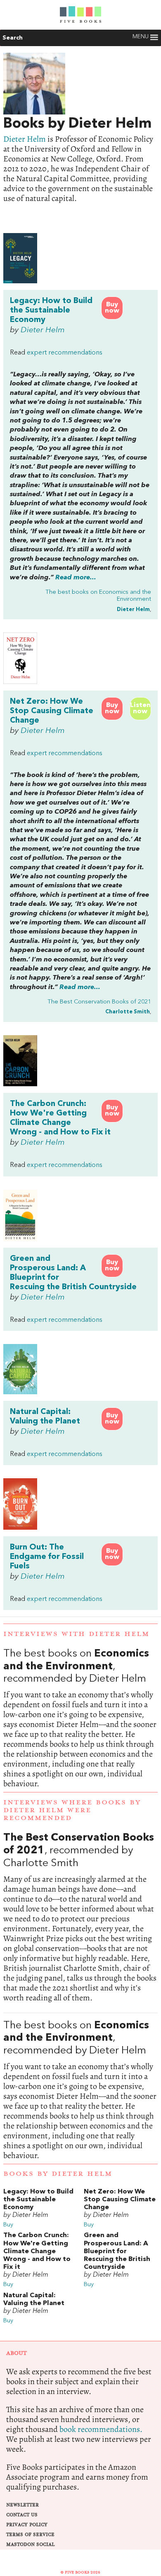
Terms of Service (30, 2535)
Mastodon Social (30, 2544)
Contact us (22, 2515)
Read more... (76, 578)
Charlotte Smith (128, 1012)
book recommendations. (101, 2429)
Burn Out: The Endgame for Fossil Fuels (47, 1557)
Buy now (112, 308)
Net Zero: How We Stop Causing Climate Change (52, 711)
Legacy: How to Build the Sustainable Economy (51, 310)
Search (13, 38)
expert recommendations (65, 353)
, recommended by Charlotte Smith (80, 1917)
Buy (8, 2225)
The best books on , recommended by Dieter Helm (80, 1718)
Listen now (140, 708)
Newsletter (22, 2505)
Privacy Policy (27, 2525)
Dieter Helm (25, 139)
